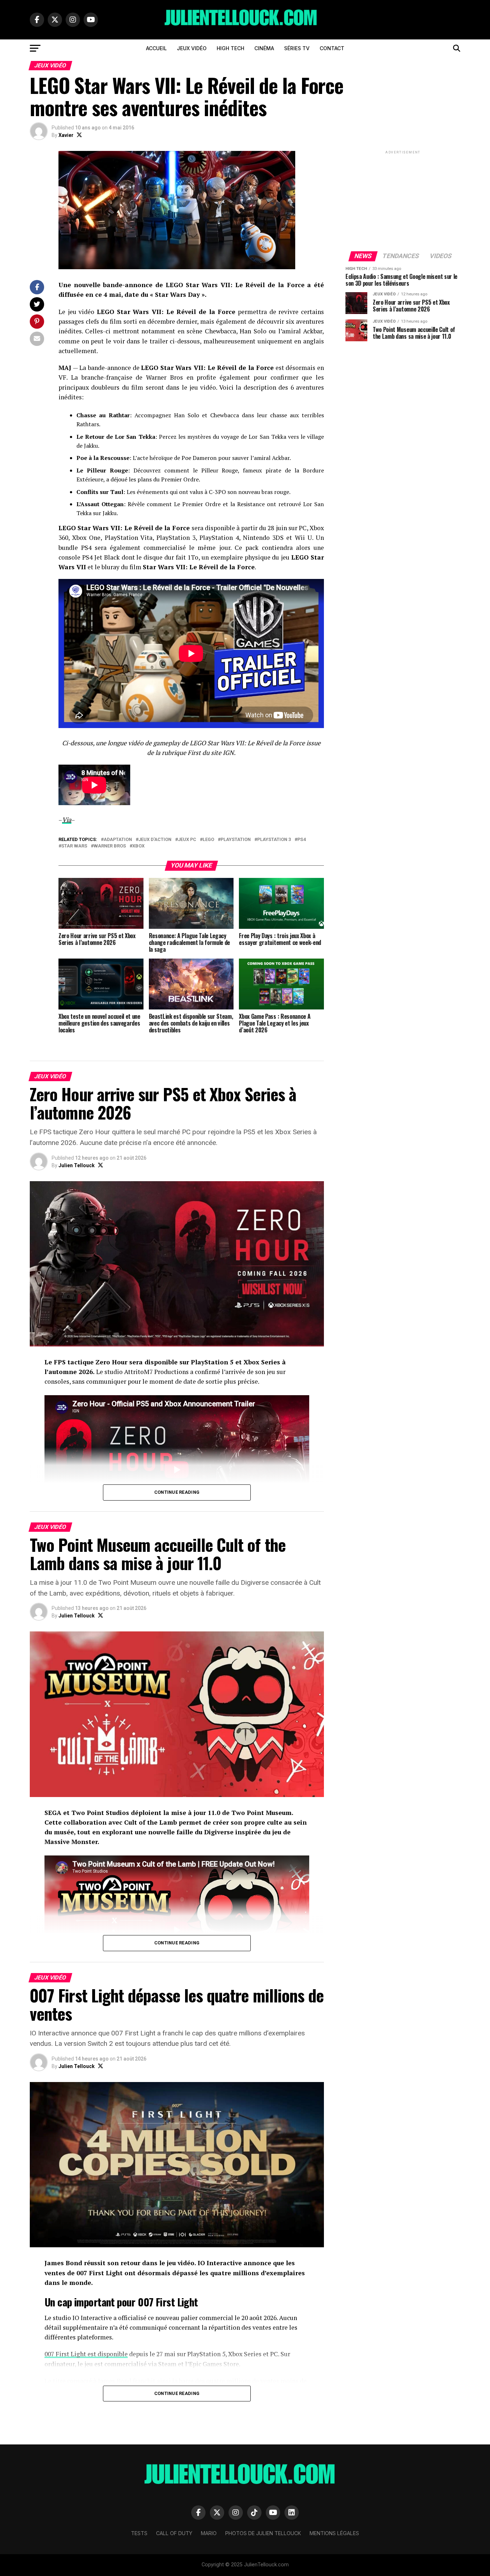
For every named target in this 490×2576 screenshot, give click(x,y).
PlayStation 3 (274, 840)
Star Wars (74, 846)
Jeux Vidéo (192, 48)
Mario (209, 2533)
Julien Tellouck (77, 1165)
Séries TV (297, 48)
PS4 (301, 840)
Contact (332, 48)
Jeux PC (187, 840)
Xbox (138, 846)
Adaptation (118, 840)
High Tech (230, 48)
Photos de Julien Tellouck (263, 2533)
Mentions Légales (334, 2533)
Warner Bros (110, 846)
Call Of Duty (174, 2533)
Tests (139, 2533)
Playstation (236, 840)
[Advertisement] (403, 200)
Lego (208, 840)
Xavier (66, 135)
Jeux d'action (155, 840)
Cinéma (264, 48)
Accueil (156, 48)
